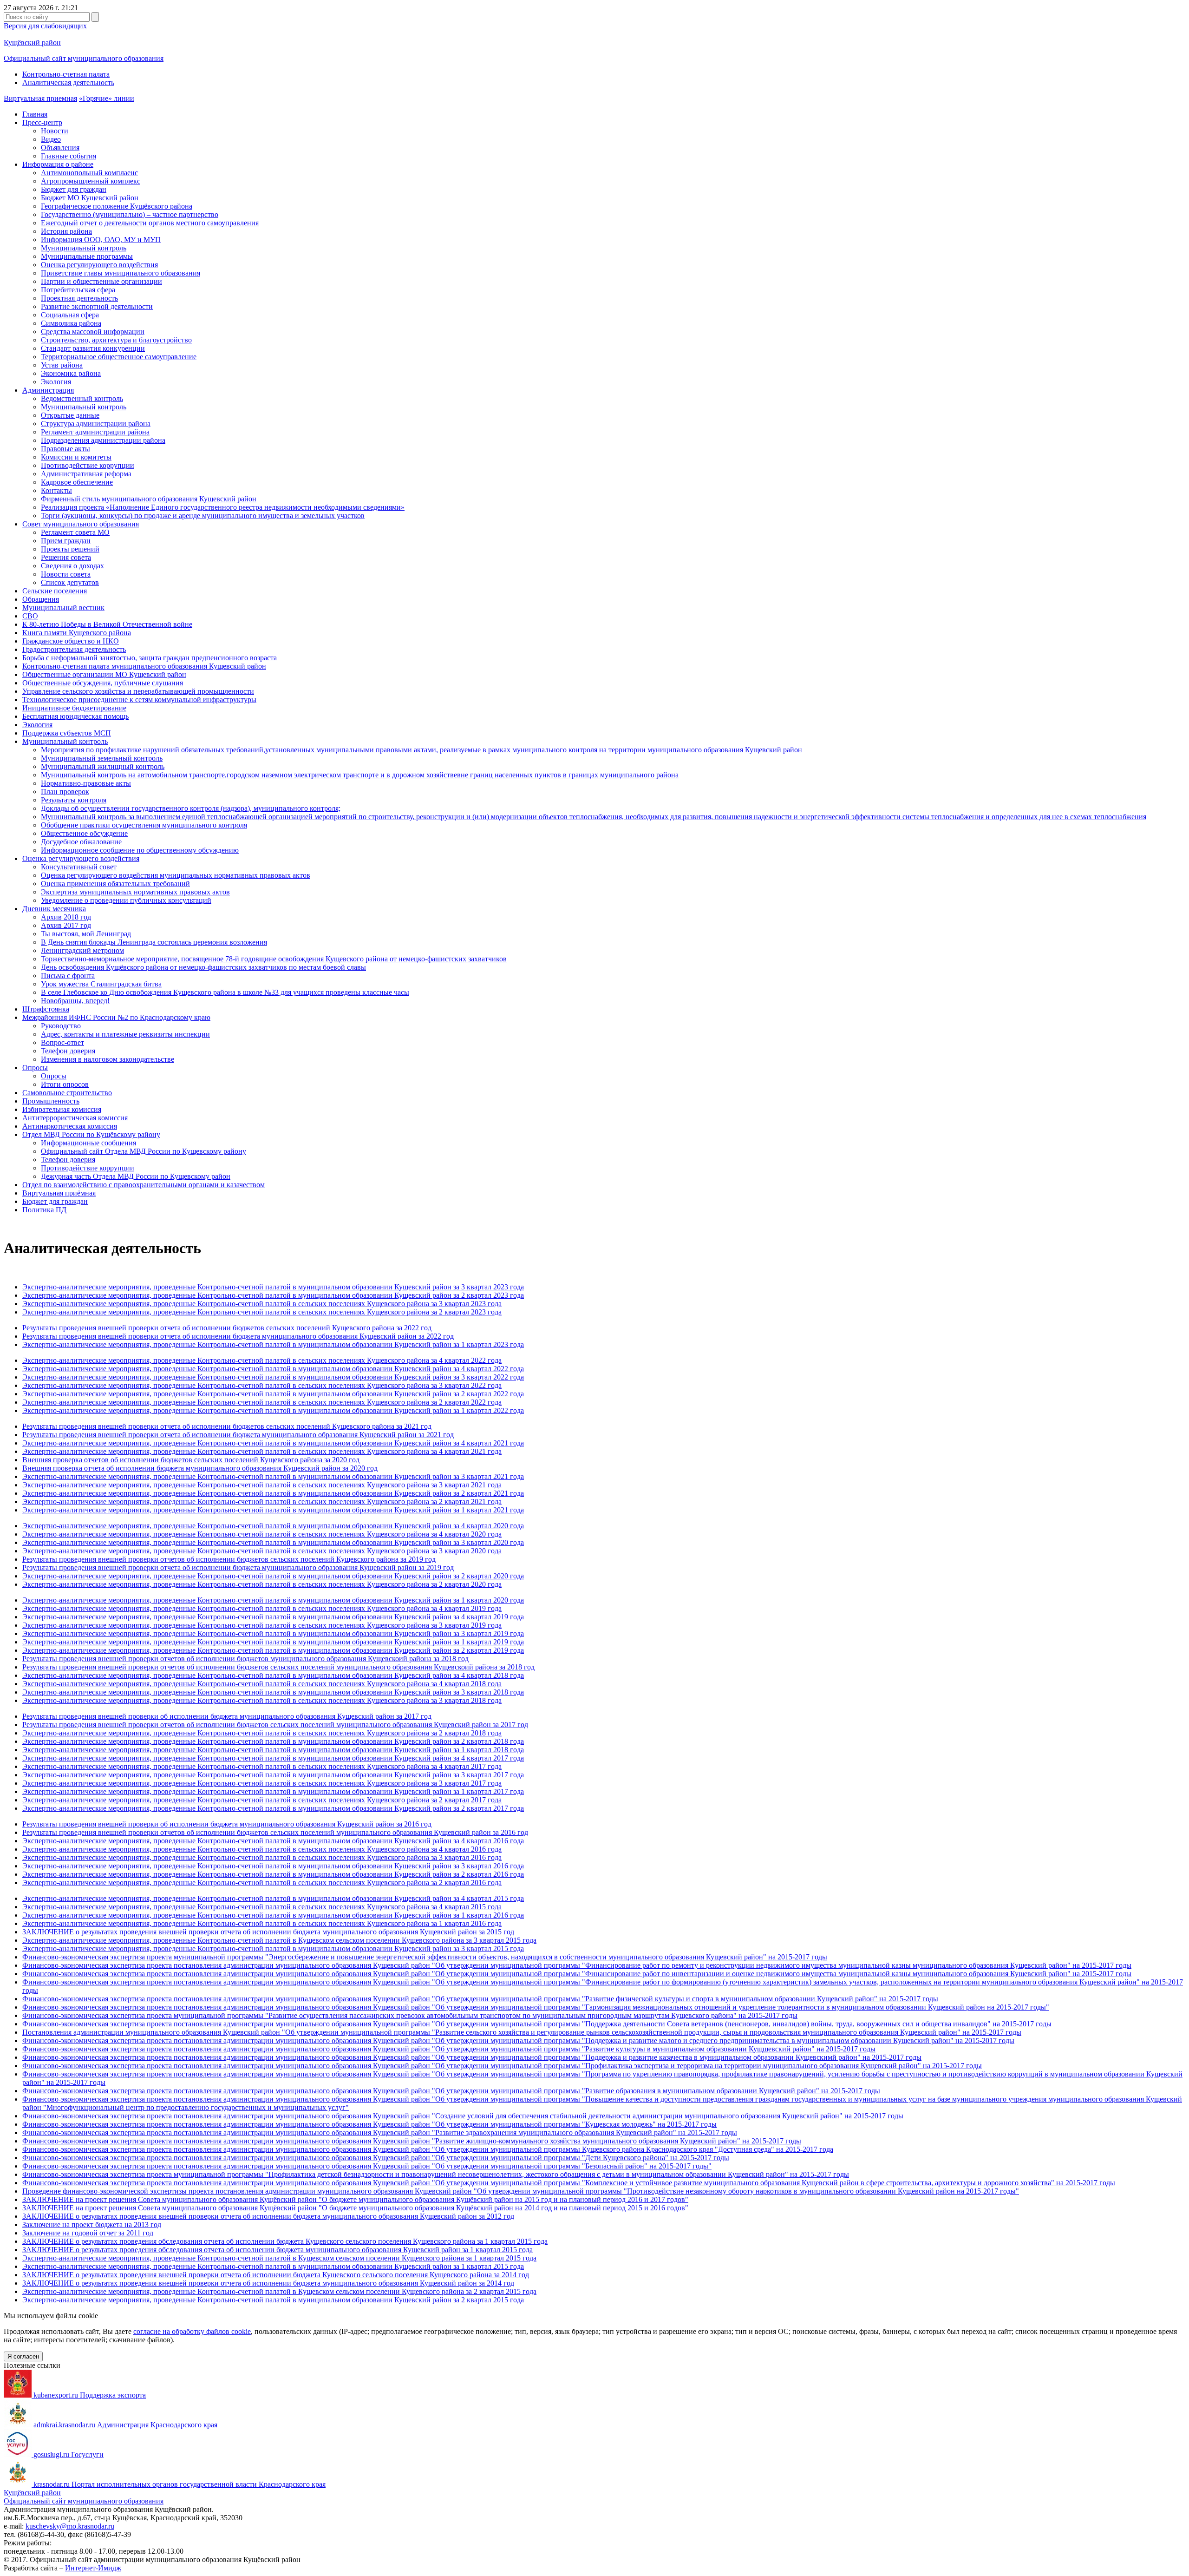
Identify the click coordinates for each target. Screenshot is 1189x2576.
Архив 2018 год (66, 917)
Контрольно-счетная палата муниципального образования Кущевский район (144, 666)
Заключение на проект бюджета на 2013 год (92, 2224)
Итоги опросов (65, 1084)
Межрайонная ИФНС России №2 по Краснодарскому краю (116, 1017)
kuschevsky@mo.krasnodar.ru (70, 2526)
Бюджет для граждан (74, 189)
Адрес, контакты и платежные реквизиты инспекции (125, 1034)
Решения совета (66, 557)
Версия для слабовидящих (45, 26)
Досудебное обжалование (81, 842)
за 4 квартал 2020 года (466, 1534)
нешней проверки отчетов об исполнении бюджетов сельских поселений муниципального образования (267, 1667)
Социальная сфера (70, 315)
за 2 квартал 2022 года (466, 1402)
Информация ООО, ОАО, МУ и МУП (101, 240)
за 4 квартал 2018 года (466, 1684)
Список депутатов (70, 582)
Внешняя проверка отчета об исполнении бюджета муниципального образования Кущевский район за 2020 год (200, 1468)
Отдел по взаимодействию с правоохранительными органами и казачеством (144, 1185)
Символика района (71, 323)
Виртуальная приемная (40, 98)
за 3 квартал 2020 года (466, 1551)
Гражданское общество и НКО (71, 641)
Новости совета (66, 574)
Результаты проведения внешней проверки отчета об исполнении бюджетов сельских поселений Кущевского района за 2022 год (227, 1328)
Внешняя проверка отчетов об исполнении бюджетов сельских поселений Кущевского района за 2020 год (191, 1460)
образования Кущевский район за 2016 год (459, 1832)
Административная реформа (86, 474)
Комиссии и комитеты (76, 457)
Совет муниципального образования (81, 524)
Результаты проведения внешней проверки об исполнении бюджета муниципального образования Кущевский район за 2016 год (227, 1824)
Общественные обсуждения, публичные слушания (103, 683)
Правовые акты (65, 449)
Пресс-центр (42, 122)
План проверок (65, 792)
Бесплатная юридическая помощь (75, 716)
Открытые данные (70, 415)
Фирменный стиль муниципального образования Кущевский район (149, 499)
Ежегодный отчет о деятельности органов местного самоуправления (150, 223)
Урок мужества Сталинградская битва (101, 984)
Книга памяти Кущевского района (77, 633)
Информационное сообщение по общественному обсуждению (140, 850)
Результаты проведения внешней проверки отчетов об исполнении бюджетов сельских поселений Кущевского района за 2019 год (229, 1559)
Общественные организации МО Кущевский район (104, 674)
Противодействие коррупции (88, 465)
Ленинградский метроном (82, 950)
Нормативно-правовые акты (86, 783)
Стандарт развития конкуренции (93, 348)
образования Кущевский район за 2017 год (459, 1725)
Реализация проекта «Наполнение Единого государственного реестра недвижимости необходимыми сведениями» (223, 507)
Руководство (61, 1026)
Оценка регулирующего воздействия (99, 265)
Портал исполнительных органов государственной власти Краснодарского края (180, 2484)
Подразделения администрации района (103, 440)
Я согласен (23, 2356)
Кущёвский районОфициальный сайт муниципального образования (84, 2497)
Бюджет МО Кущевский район (90, 198)
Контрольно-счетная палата (66, 74)
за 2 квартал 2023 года (466, 1312)
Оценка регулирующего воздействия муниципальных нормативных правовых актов (176, 875)
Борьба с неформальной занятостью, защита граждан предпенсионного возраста (150, 658)
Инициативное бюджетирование (74, 708)
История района (66, 231)
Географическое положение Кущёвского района (117, 206)
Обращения (41, 599)
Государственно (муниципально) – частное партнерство (130, 214)
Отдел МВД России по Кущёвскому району (91, 1134)
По (27, 2032)
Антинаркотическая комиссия (70, 1126)
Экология (56, 382)
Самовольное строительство (67, 1093)
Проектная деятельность (79, 298)
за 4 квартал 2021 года (466, 1451)
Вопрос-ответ (62, 1042)
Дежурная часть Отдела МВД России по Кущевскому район (136, 1176)
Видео (51, 139)
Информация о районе (58, 164)
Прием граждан (66, 541)
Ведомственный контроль (82, 398)
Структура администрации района (96, 424)
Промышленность (51, 1101)
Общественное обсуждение (84, 833)
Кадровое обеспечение (77, 482)
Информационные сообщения (88, 1143)
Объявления (60, 148)
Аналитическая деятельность (68, 82)
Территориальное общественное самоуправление (119, 357)
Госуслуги (69, 2454)
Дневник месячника (54, 909)
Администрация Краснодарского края (125, 2425)
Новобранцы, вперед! (75, 1001)
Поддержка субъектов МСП (67, 733)
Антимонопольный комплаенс (89, 173)
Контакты (56, 490)
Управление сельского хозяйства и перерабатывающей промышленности (138, 691)
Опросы (35, 1068)
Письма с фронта (68, 976)
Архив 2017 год (66, 925)
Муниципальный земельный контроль (102, 758)
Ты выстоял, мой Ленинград (86, 934)
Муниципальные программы (87, 256)
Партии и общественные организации (101, 281)
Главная (35, 114)
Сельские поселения (55, 591)
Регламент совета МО (75, 532)
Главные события (69, 156)
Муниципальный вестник (63, 608)
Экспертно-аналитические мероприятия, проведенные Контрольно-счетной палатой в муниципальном (186, 1808)
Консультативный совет (79, 867)
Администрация (48, 390)
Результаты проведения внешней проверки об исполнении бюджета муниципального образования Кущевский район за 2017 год (227, 1716)
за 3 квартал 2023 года (466, 1304)
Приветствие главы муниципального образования (121, 273)
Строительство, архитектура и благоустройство (116, 340)
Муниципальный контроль (84, 248)
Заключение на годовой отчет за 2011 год (88, 2233)
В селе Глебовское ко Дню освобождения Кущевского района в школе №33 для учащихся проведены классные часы (225, 992)
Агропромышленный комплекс (91, 181)
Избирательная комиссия (62, 1109)
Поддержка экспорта (90, 2395)
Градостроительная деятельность (74, 649)
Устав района (62, 365)
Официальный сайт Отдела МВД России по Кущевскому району (144, 1151)
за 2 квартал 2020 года (466, 1584)
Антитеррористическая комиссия (75, 1118)
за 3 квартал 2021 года (466, 1485)
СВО (30, 616)
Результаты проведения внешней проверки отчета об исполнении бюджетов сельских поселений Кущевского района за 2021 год (227, 1426)
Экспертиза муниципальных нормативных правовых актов (135, 892)
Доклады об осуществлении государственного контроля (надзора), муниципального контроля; (191, 808)
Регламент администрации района (95, 432)
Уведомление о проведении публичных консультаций (126, 900)
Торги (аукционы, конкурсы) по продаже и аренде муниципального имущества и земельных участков (203, 516)
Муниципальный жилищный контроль (103, 766)
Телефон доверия (68, 1051)
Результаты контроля (74, 800)
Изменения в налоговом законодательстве (108, 1059)
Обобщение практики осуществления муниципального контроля (144, 825)
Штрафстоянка (46, 1009)
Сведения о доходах (72, 566)
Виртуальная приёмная (59, 1193)
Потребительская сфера (78, 290)
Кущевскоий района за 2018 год (483, 1667)
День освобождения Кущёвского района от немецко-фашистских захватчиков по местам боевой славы (203, 967)
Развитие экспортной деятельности (97, 306)
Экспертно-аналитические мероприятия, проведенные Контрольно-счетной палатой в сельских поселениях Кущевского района (227, 1304)
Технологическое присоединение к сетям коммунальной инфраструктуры (139, 700)
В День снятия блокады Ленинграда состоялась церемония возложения (154, 942)
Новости (55, 131)
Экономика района (71, 373)
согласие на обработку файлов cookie (192, 2331)
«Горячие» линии (107, 98)
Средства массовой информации (93, 332)
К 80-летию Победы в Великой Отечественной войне (107, 624)
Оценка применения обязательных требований (115, 884)
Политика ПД (44, 1210)
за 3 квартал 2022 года (466, 1385)
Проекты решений (70, 549)
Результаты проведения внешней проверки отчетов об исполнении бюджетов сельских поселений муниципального (206, 1725)
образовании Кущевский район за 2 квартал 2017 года (437, 1808)
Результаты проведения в (62, 1667)
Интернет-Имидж (93, 2568)
